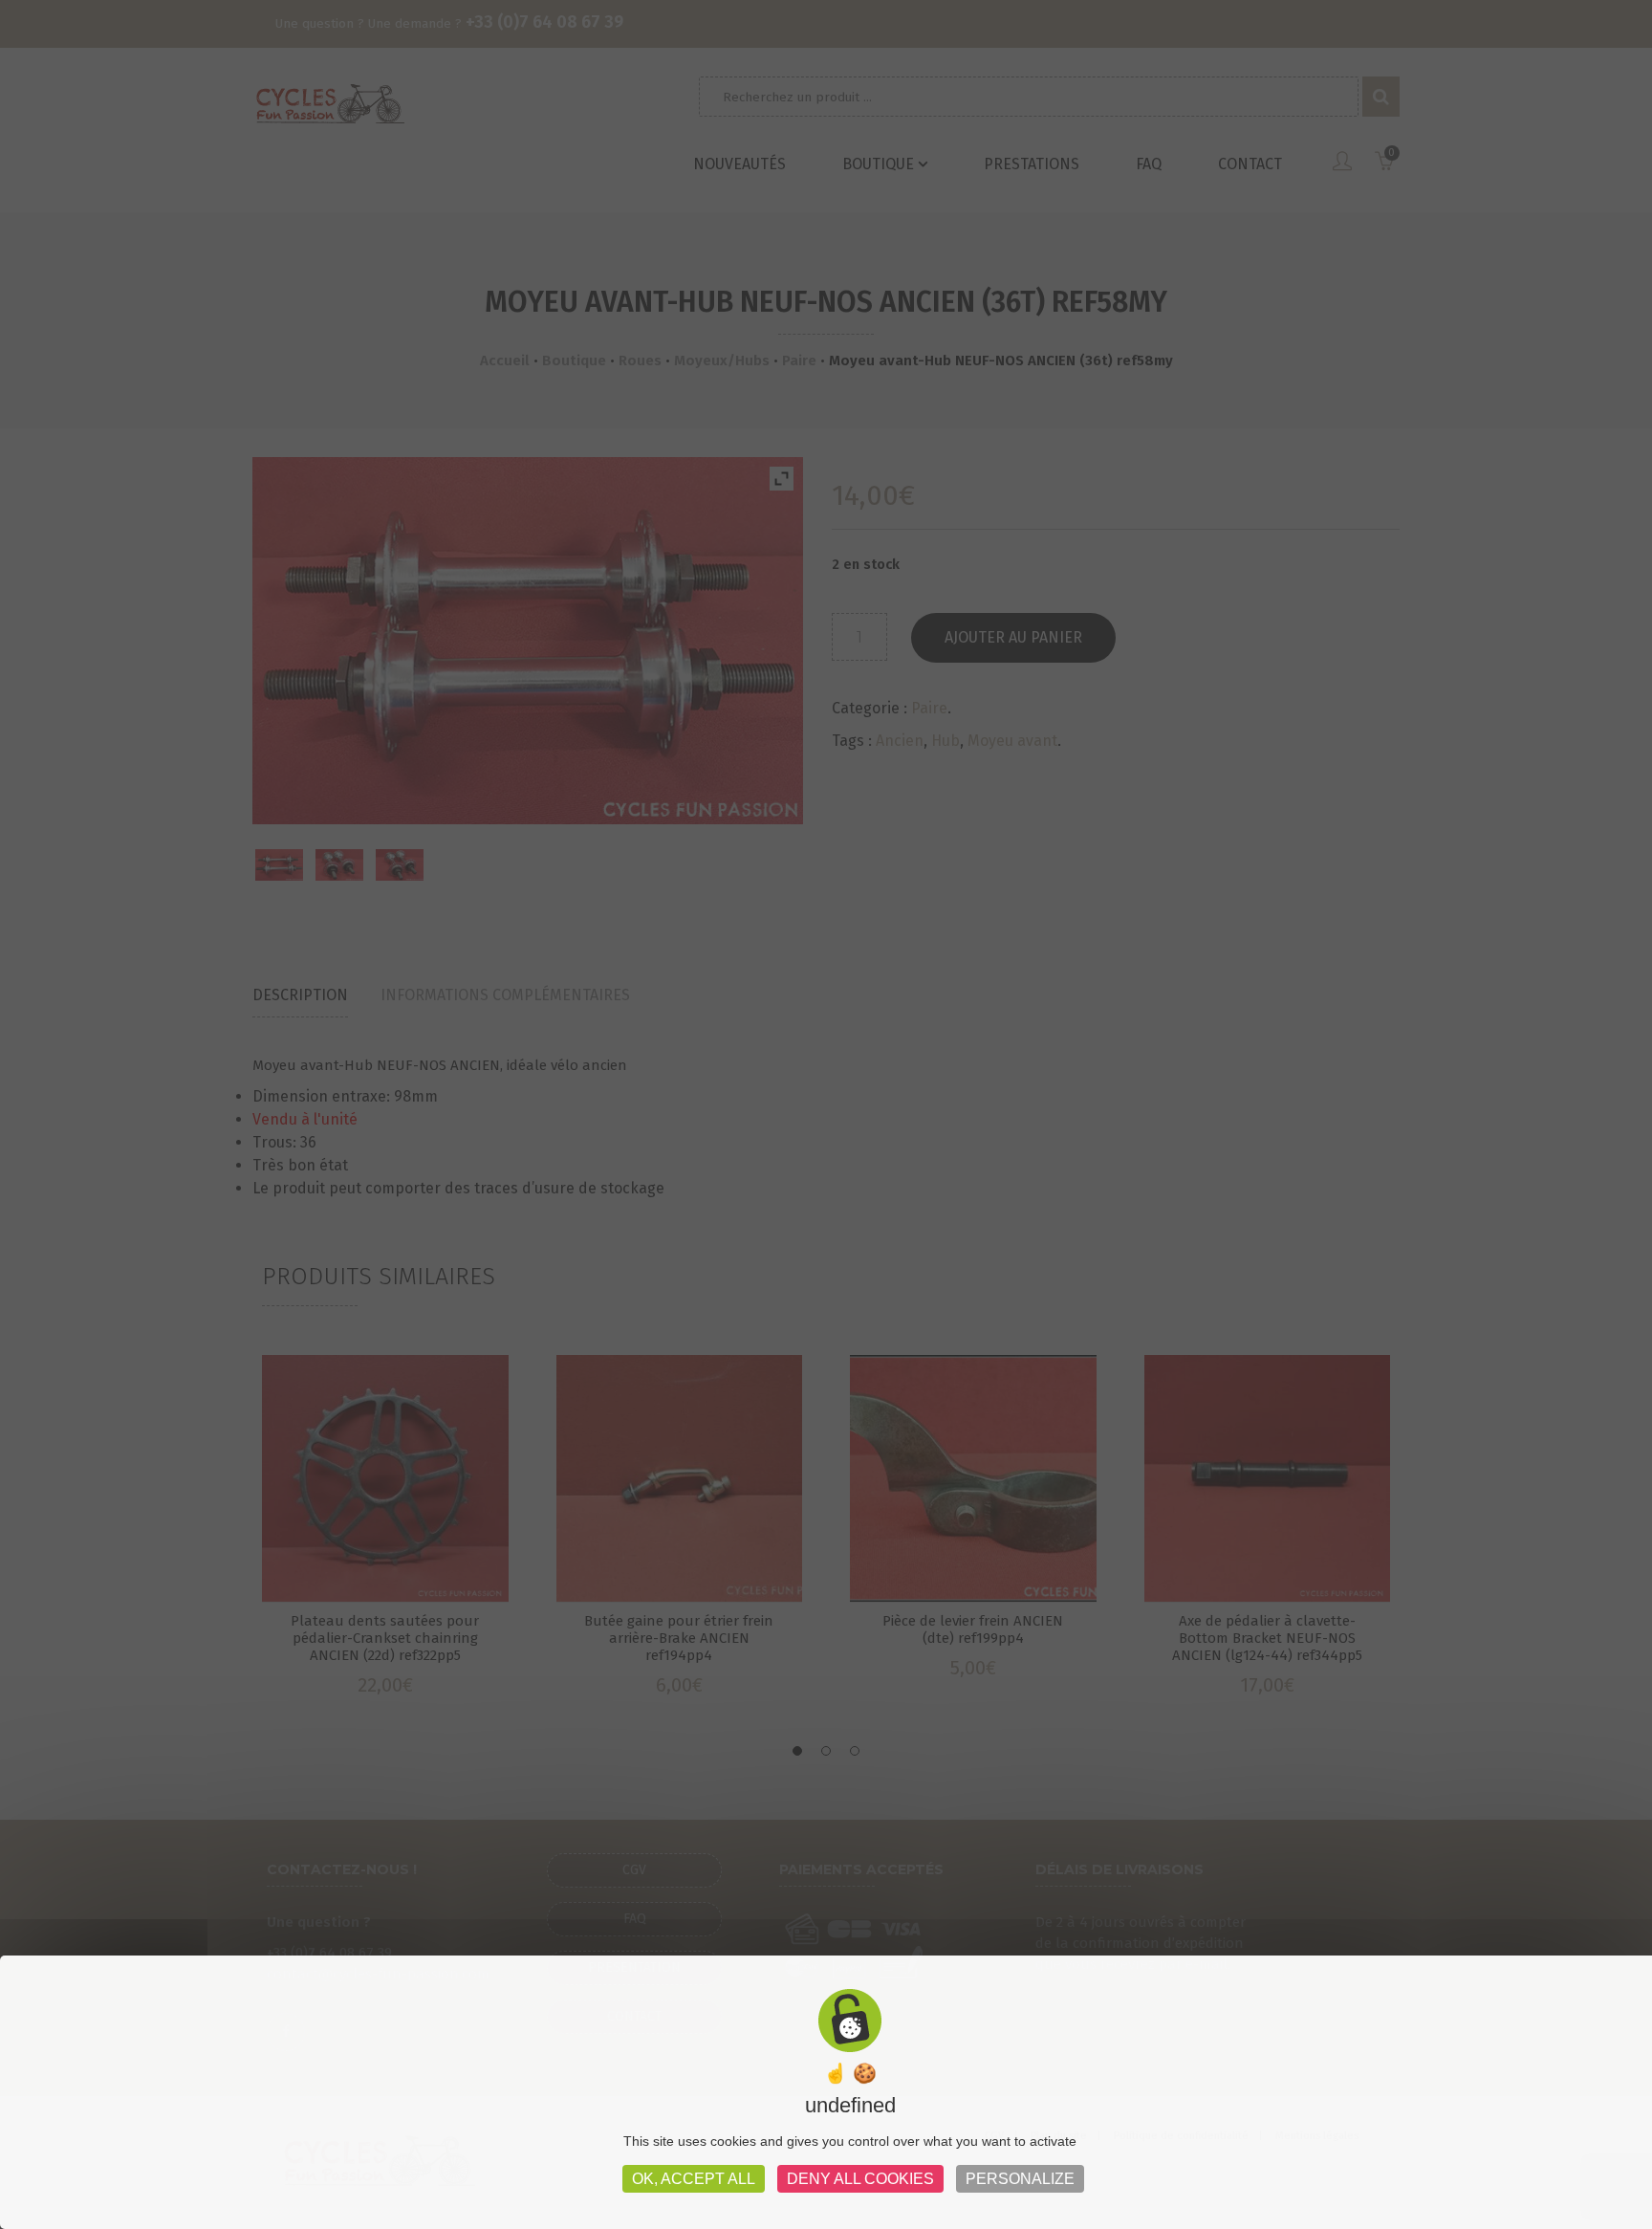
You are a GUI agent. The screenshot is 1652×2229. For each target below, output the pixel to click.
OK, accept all (694, 2179)
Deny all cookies (860, 2179)
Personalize (1020, 2179)
